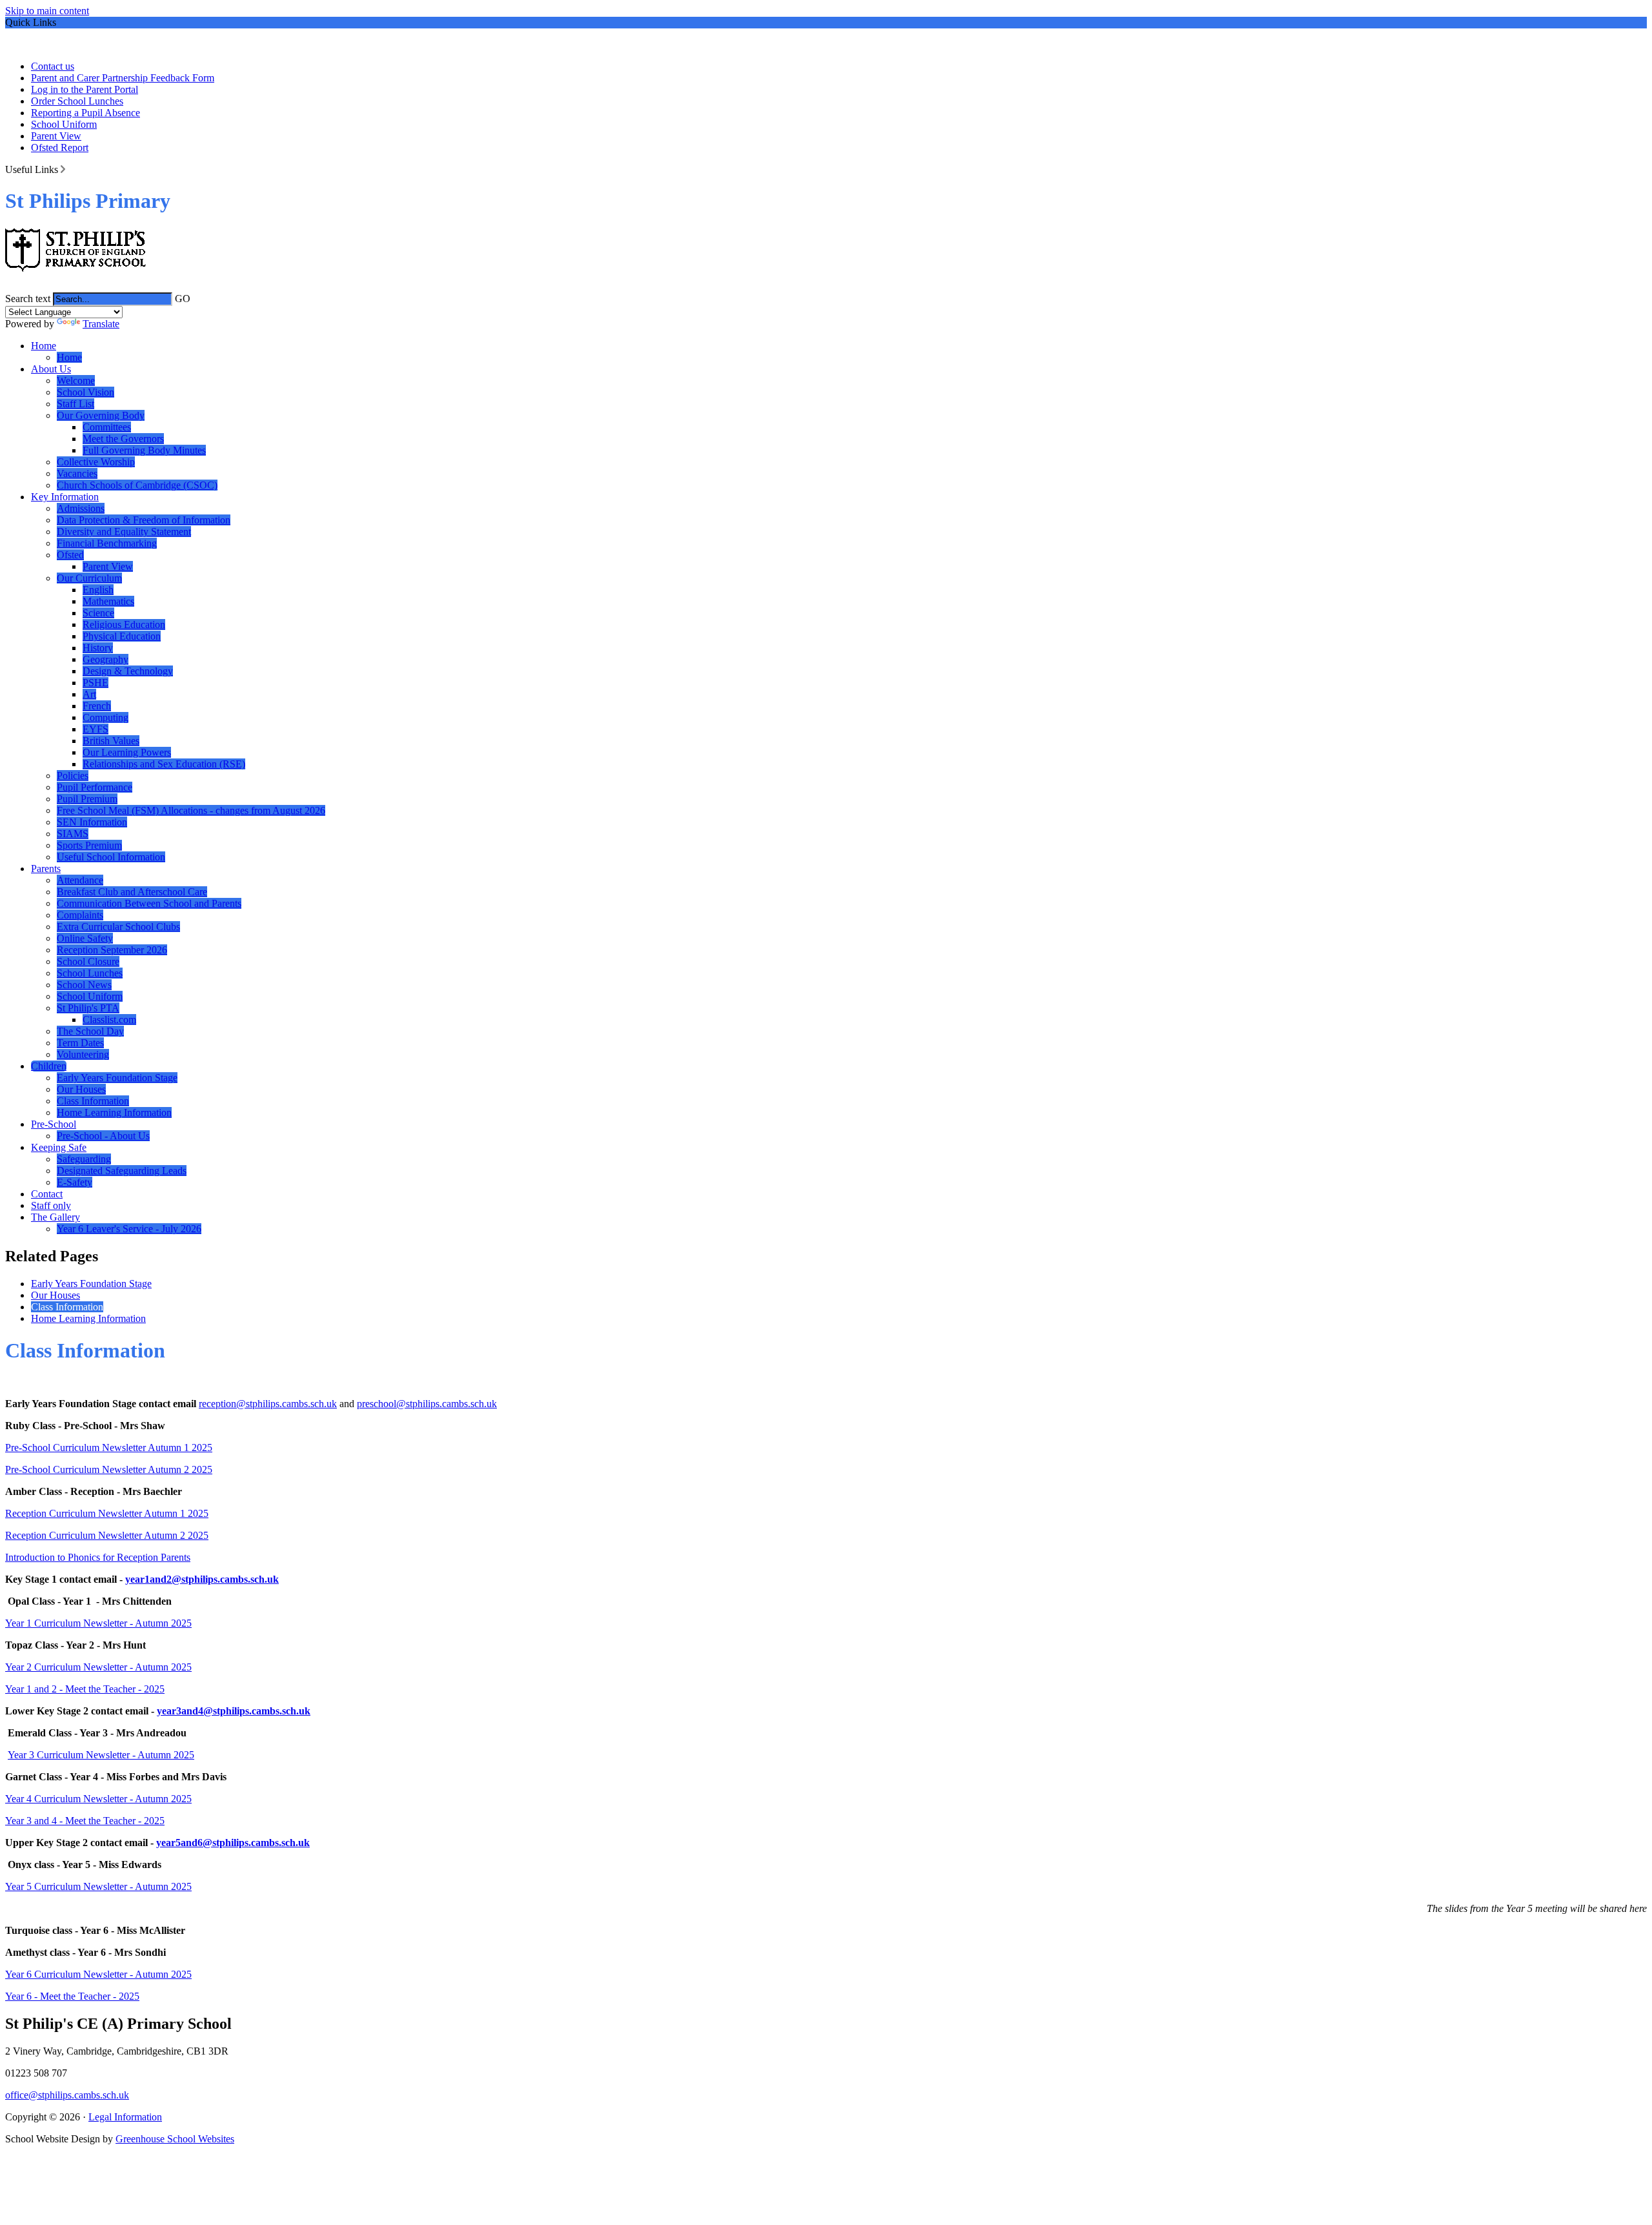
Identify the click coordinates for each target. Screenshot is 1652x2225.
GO (183, 299)
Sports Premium (89, 845)
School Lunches (90, 973)
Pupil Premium (87, 799)
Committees (107, 427)
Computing (106, 717)
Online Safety (85, 938)
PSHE (96, 683)
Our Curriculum (89, 578)
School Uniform (64, 124)
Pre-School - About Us (103, 1136)
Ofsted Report (60, 147)
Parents (46, 869)
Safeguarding (84, 1159)
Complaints (80, 915)
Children (49, 1066)
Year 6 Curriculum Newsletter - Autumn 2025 (98, 1974)
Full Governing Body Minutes (144, 450)
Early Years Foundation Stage (117, 1078)
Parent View (56, 136)
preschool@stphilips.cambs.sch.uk (427, 1404)
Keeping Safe (59, 1147)
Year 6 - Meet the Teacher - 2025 (72, 1996)
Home (44, 346)
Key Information (65, 497)
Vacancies (77, 473)
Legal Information (125, 2117)
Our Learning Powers (127, 752)
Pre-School (54, 1124)
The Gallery (55, 1217)
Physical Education (122, 636)
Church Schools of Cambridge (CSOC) (137, 485)
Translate (101, 324)
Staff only (51, 1205)
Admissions (81, 508)
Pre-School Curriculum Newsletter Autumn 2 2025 (109, 1469)
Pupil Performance (95, 787)
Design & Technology (128, 671)
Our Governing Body (101, 415)
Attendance (80, 880)
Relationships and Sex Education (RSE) (164, 764)
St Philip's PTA (88, 1008)
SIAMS (73, 834)
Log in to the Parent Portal (85, 89)
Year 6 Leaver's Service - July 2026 (129, 1229)
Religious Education (124, 625)
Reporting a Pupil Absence (86, 113)
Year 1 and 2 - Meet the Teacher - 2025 (85, 1689)
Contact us (53, 66)
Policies (73, 776)
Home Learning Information (114, 1112)
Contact (47, 1194)
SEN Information (92, 822)
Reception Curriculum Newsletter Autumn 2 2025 (107, 1535)
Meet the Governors (123, 439)
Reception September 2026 (112, 950)
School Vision (86, 392)
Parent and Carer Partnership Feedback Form (123, 78)
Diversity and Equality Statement (124, 532)
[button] (63, 169)
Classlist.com (109, 1020)
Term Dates (80, 1043)
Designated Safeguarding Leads (122, 1171)
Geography (106, 659)
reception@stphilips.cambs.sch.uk (268, 1404)
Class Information (93, 1101)
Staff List (76, 404)
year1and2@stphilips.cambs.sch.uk (202, 1579)
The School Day (90, 1031)
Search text (28, 299)
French (97, 706)
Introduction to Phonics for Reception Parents (98, 1557)
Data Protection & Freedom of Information (144, 520)
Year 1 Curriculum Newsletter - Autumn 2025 (98, 1623)
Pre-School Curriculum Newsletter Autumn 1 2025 (109, 1448)
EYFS (96, 729)
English (98, 590)
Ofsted (70, 555)
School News (84, 985)
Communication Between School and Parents (149, 903)
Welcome (76, 381)
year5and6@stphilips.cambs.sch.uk (233, 1843)
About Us (51, 369)
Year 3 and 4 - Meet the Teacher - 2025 (85, 1821)
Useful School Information (111, 857)
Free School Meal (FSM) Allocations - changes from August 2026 (191, 810)
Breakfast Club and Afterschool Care (132, 892)
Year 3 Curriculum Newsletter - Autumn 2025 (101, 1755)
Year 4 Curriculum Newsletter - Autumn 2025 (98, 1799)
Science (98, 613)
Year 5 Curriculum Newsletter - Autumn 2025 (98, 1886)
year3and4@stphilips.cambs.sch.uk (234, 1711)
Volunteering (83, 1054)
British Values (111, 741)
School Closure (88, 961)
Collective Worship (96, 462)
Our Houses (81, 1089)
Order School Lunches (77, 101)
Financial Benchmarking (107, 543)
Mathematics (108, 601)
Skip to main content (47, 11)
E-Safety (75, 1182)
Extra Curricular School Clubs (118, 927)
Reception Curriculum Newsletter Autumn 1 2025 (107, 1513)
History (98, 648)
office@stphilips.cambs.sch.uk (67, 2095)
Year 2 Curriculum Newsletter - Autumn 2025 (98, 1667)
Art (89, 694)
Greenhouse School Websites (175, 2139)
